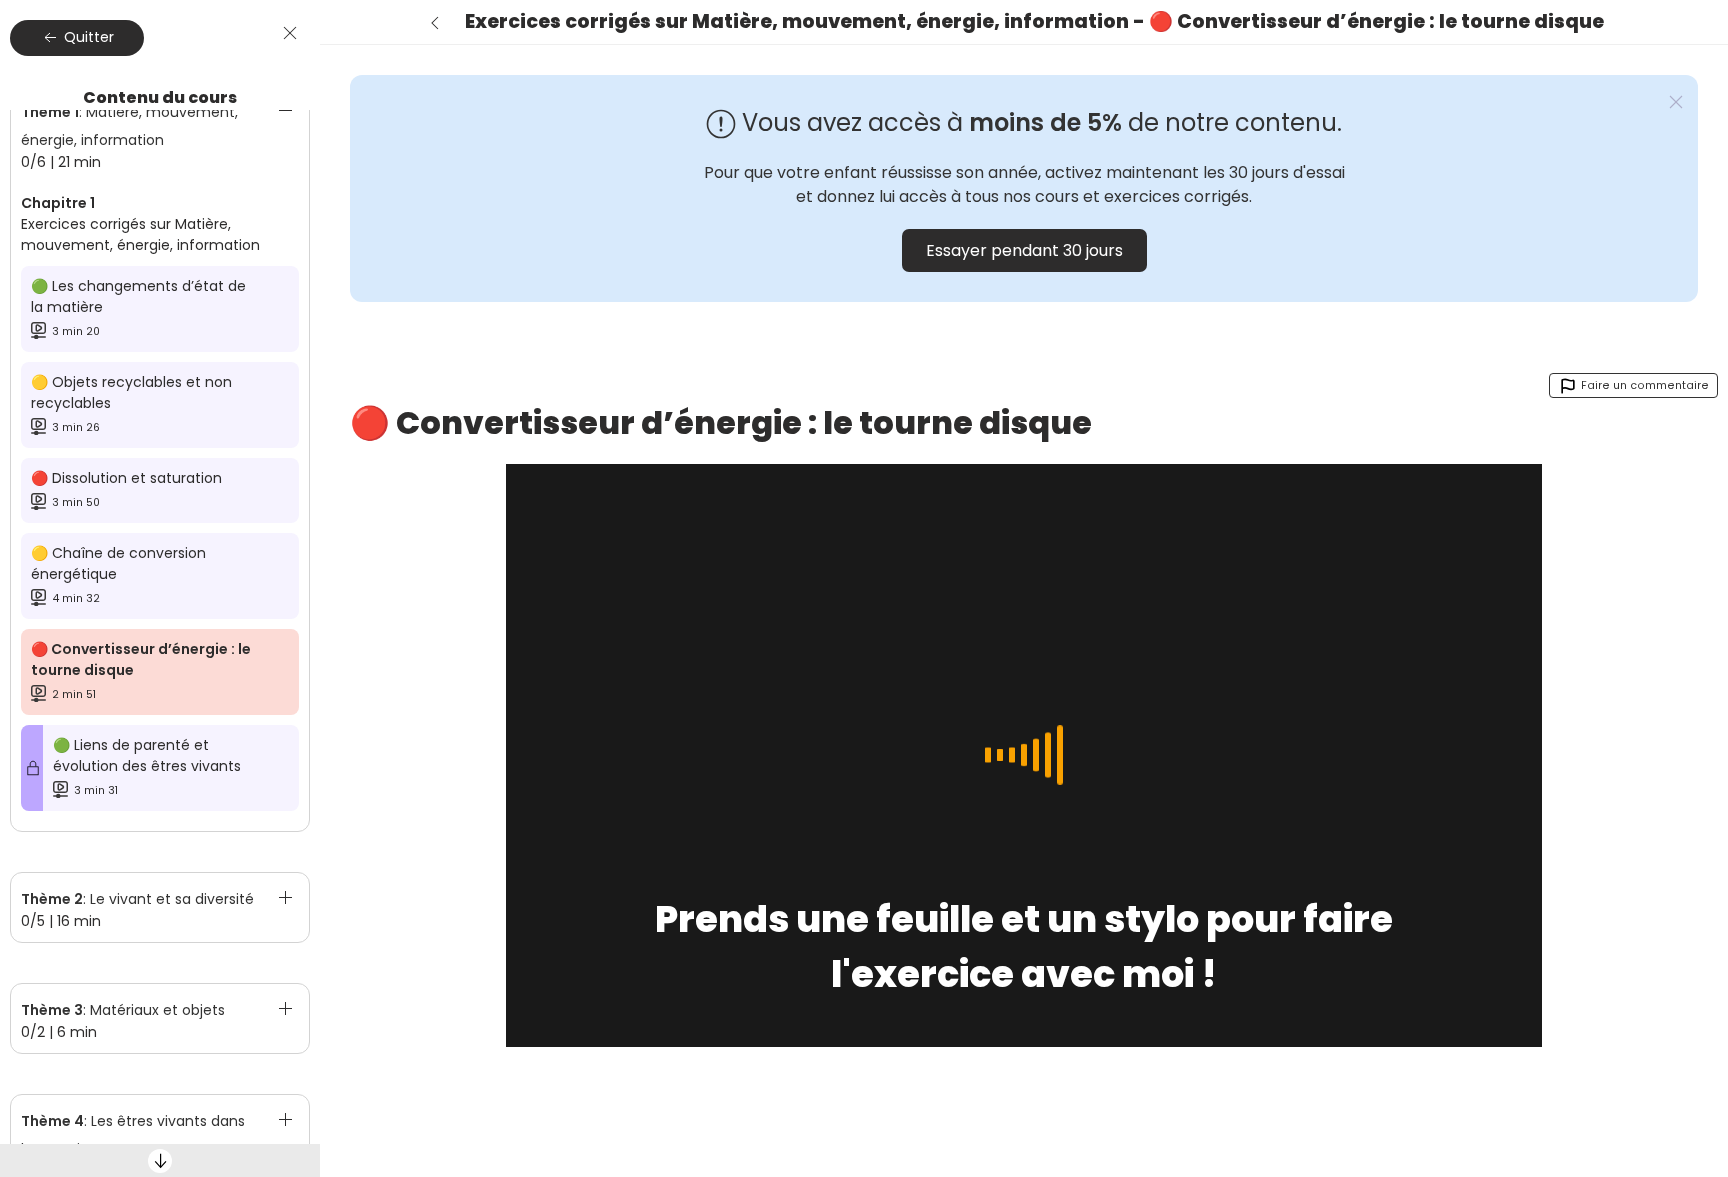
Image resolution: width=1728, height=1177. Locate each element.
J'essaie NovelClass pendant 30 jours (1609, 1086)
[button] (160, 124)
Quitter (87, 37)
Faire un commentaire (1643, 385)
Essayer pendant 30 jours (1024, 250)
